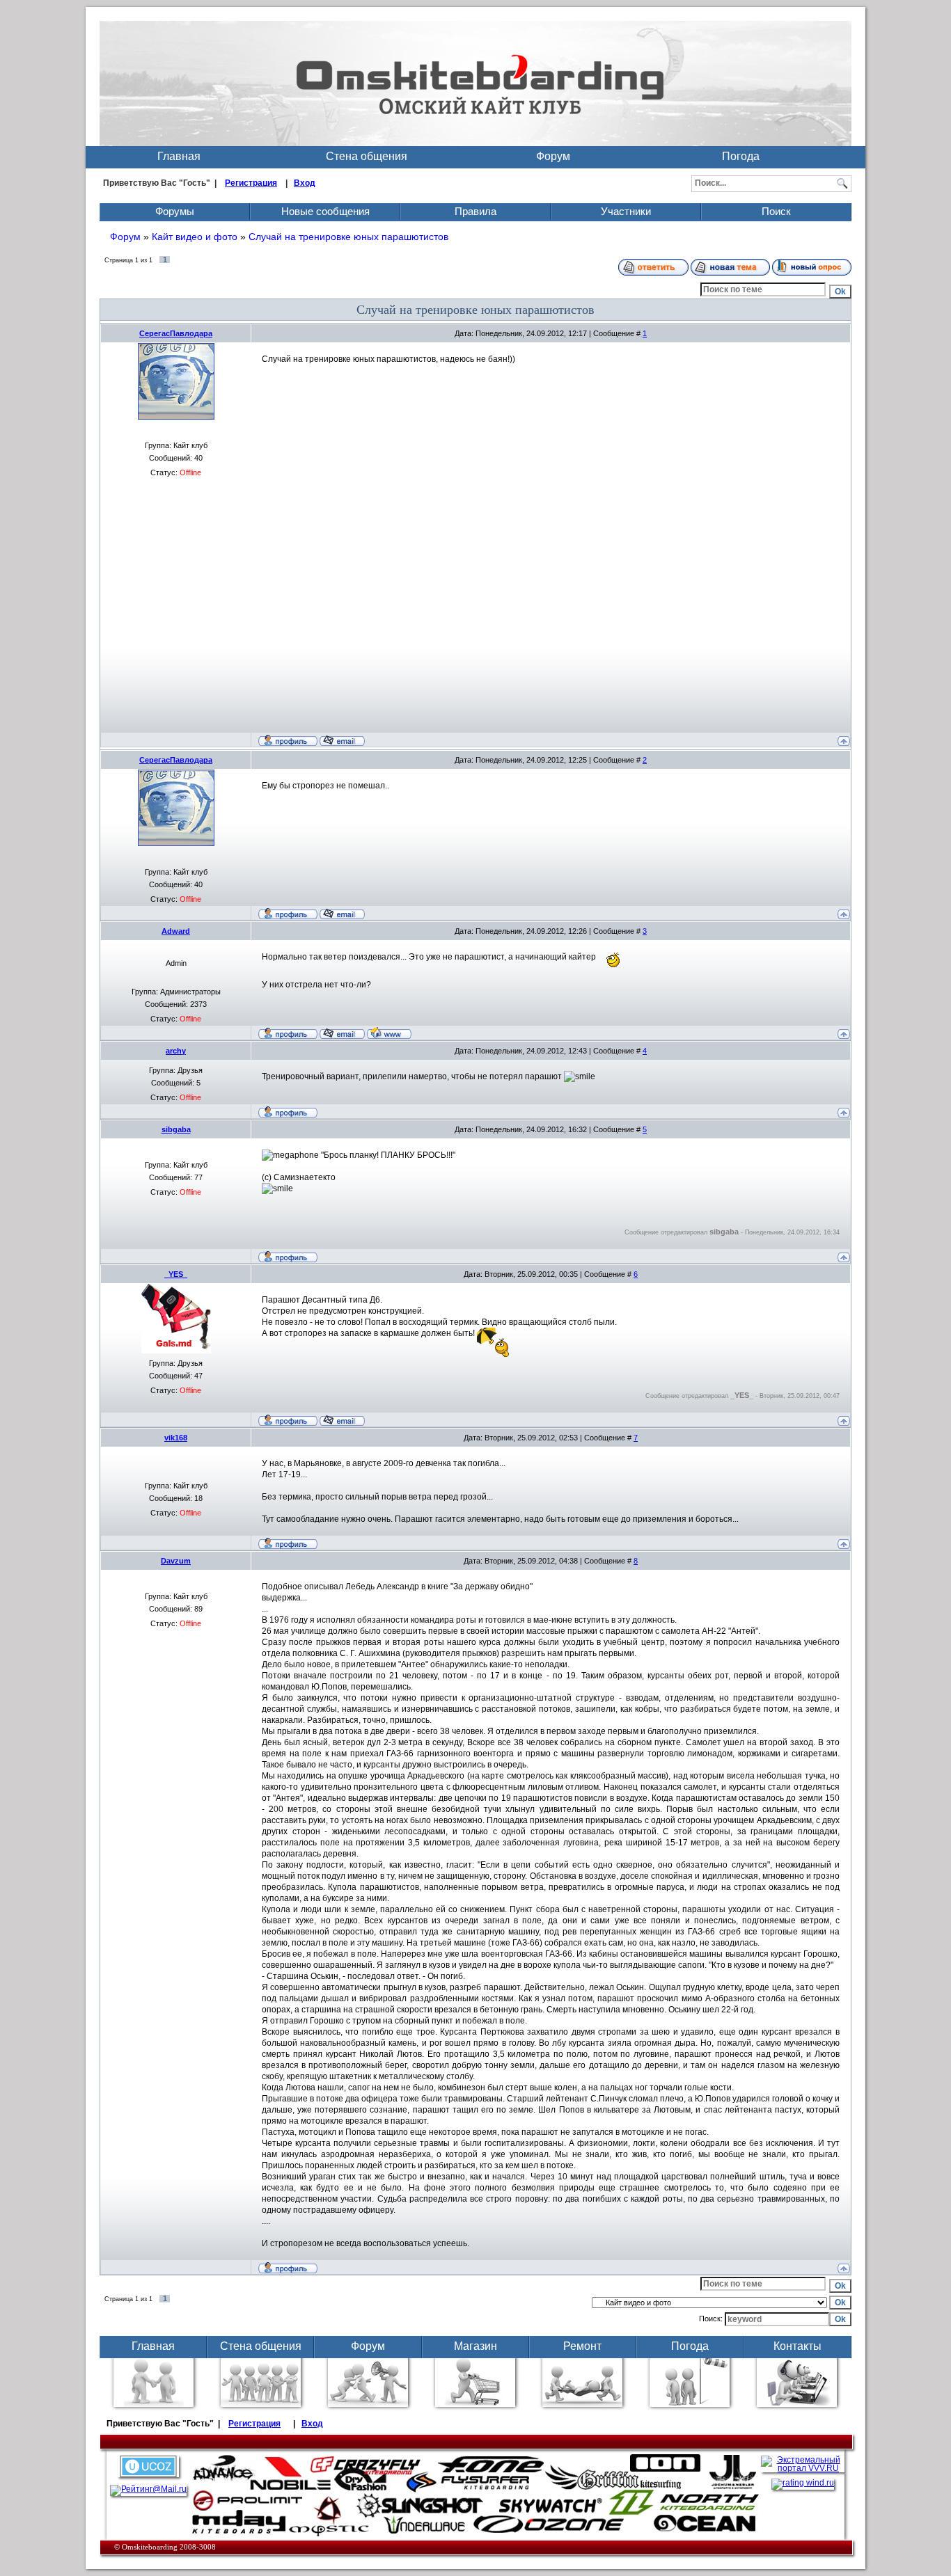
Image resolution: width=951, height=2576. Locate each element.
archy (176, 1051)
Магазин (475, 2346)
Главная (179, 156)
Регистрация (251, 183)
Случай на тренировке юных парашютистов (348, 237)
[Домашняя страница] (389, 1033)
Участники (626, 211)
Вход (305, 183)
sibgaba (176, 1129)
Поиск (776, 211)
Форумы (175, 211)
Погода (741, 156)
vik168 (176, 1438)
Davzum (176, 1561)
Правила (475, 211)
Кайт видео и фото (195, 237)
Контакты (797, 2346)
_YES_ (176, 1274)
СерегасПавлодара (176, 333)
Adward (176, 931)
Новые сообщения (325, 211)
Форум (553, 156)
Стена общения (367, 156)
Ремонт (582, 2346)
